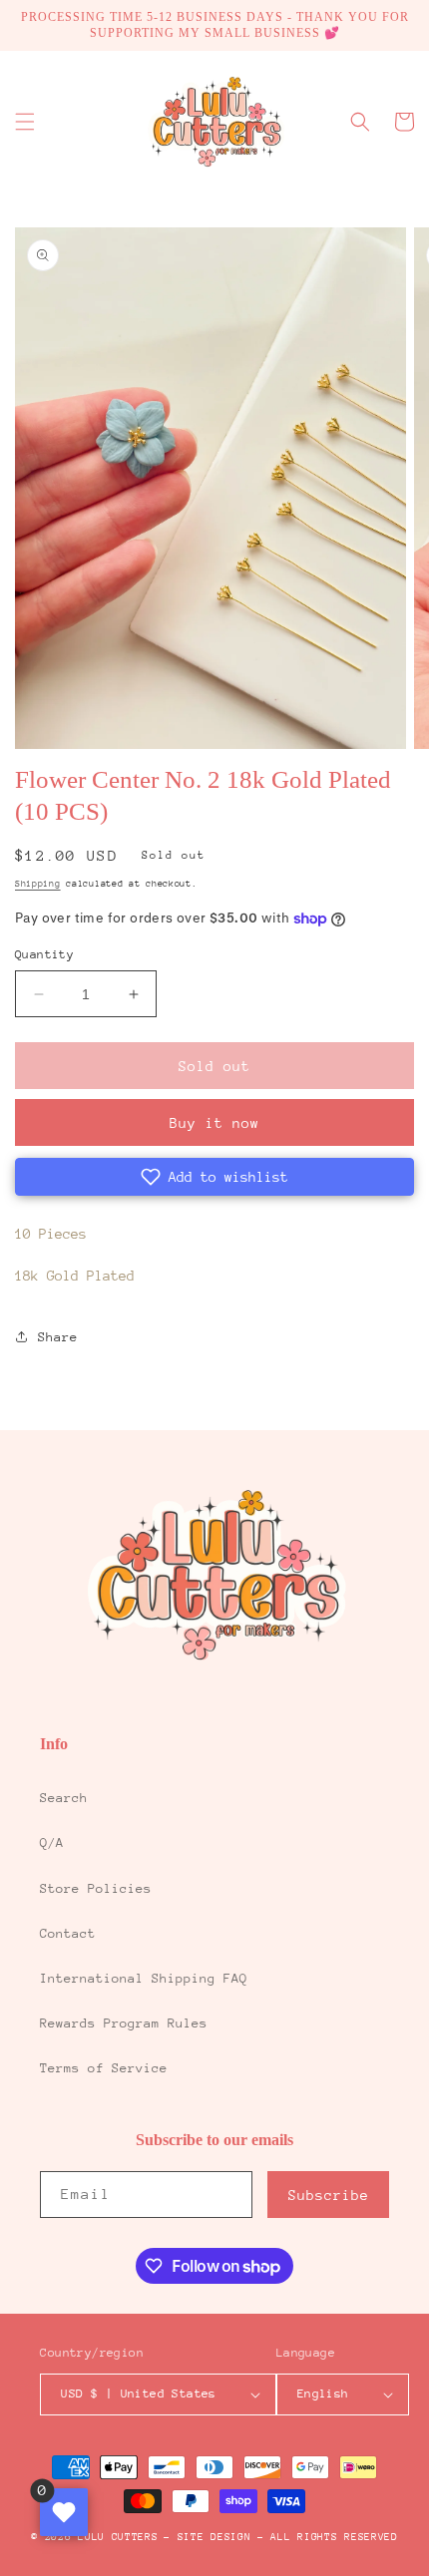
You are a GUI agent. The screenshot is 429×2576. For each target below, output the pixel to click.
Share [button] (58, 1337)
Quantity (44, 954)
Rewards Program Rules (124, 2023)
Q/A (52, 1842)
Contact (68, 1933)
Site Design (214, 2537)
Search (64, 1798)
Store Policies (96, 1888)
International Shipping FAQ (144, 1978)
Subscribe (329, 2195)
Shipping (38, 883)
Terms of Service (104, 2068)
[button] (25, 122)
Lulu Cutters (118, 2537)
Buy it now (214, 1123)
